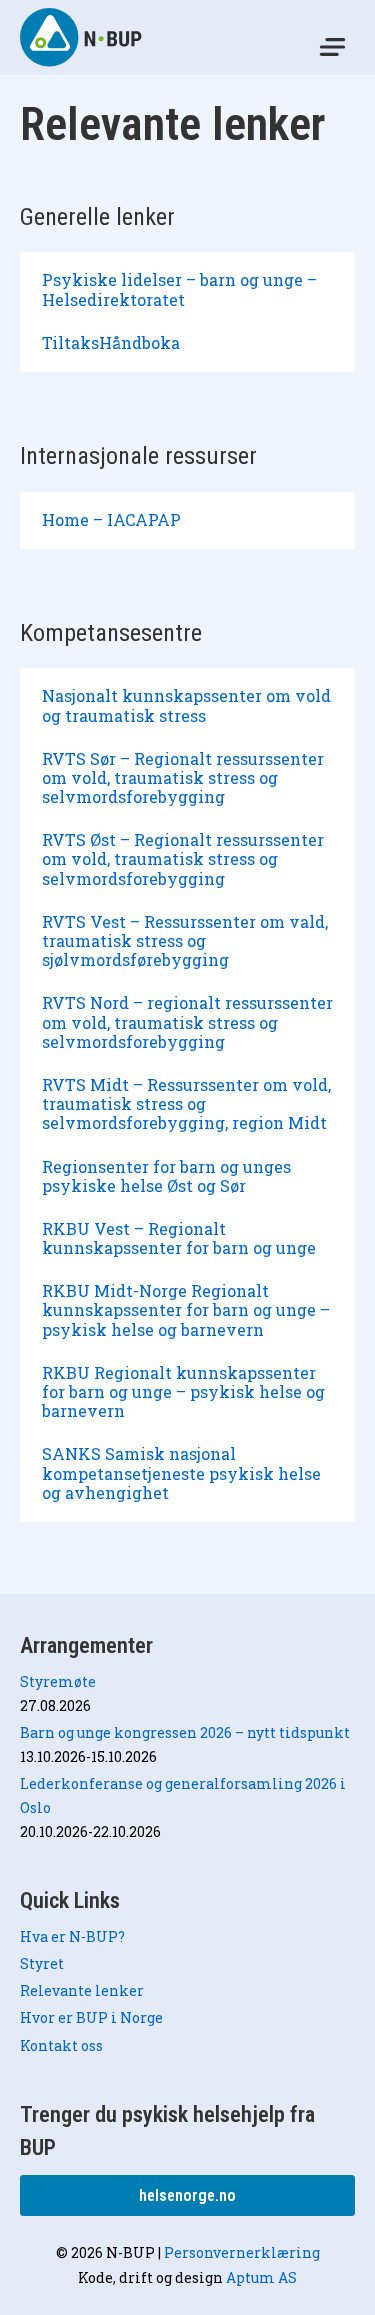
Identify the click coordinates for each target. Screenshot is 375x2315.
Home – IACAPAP (111, 519)
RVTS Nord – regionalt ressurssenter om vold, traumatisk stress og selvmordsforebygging (187, 1021)
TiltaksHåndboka (111, 342)
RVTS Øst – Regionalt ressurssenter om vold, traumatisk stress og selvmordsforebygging (183, 858)
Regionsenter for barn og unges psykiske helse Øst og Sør (166, 1176)
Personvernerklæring (242, 2252)
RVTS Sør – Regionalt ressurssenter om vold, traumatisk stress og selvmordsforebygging (183, 777)
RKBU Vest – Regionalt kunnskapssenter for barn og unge (179, 1238)
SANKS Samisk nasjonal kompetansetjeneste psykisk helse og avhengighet (181, 1472)
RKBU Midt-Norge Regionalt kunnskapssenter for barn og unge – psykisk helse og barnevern (186, 1309)
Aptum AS (261, 2277)
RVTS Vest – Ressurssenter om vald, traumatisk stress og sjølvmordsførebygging (185, 940)
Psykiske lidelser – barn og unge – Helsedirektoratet (179, 289)
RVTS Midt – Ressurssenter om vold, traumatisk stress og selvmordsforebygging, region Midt (186, 1103)
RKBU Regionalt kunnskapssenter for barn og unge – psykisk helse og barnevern (183, 1391)
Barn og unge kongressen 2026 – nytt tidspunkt (185, 1732)
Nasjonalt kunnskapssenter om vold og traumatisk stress (186, 705)
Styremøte (58, 1681)
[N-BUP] (82, 37)
